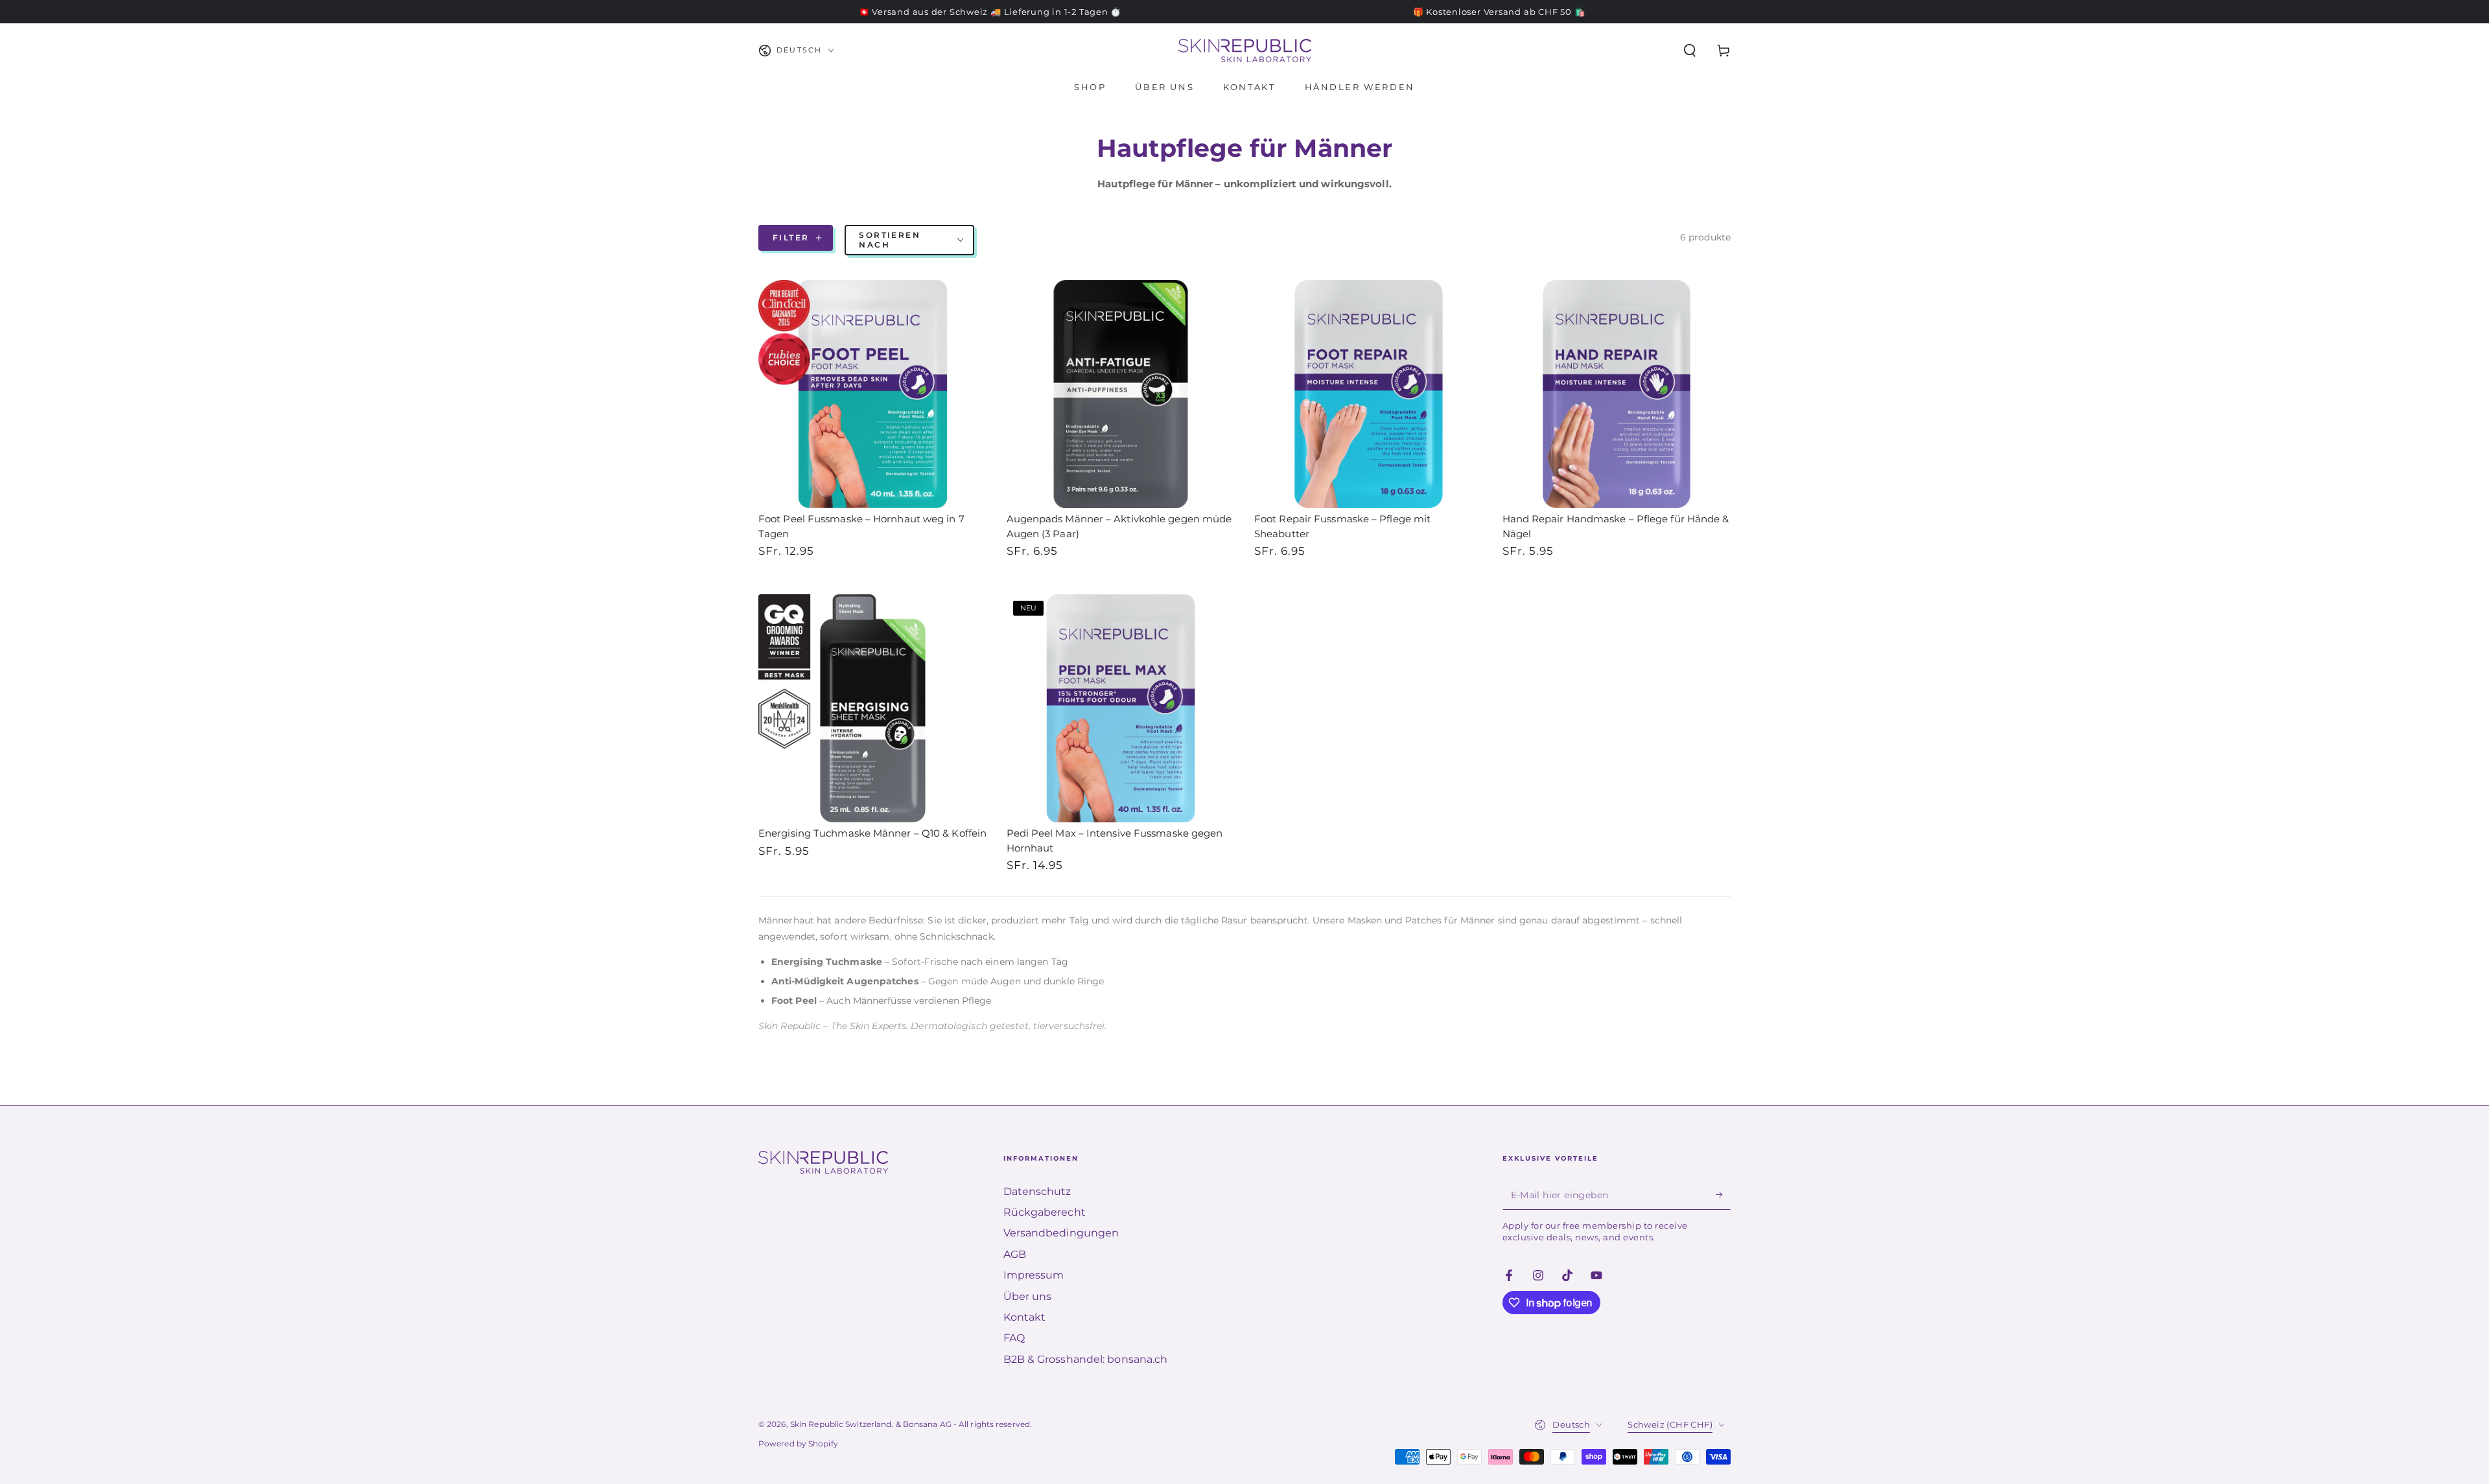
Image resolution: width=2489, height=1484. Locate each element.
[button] (1690, 51)
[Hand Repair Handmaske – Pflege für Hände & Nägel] (1617, 394)
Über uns (1028, 1296)
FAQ (1014, 1338)
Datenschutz (1037, 1191)
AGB (1015, 1254)
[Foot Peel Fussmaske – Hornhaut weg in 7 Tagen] (873, 394)
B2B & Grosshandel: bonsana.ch (1086, 1359)
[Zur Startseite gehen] (1245, 51)
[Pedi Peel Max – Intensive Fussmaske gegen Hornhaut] (1121, 709)
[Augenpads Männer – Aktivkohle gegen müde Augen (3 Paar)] (1121, 394)
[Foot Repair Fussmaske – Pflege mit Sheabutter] (1369, 394)
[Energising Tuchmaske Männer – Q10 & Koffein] (873, 709)
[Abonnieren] (1723, 1195)
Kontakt (1025, 1317)
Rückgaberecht (1045, 1212)
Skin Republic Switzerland (841, 1424)
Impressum (1034, 1275)
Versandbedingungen (1061, 1233)
